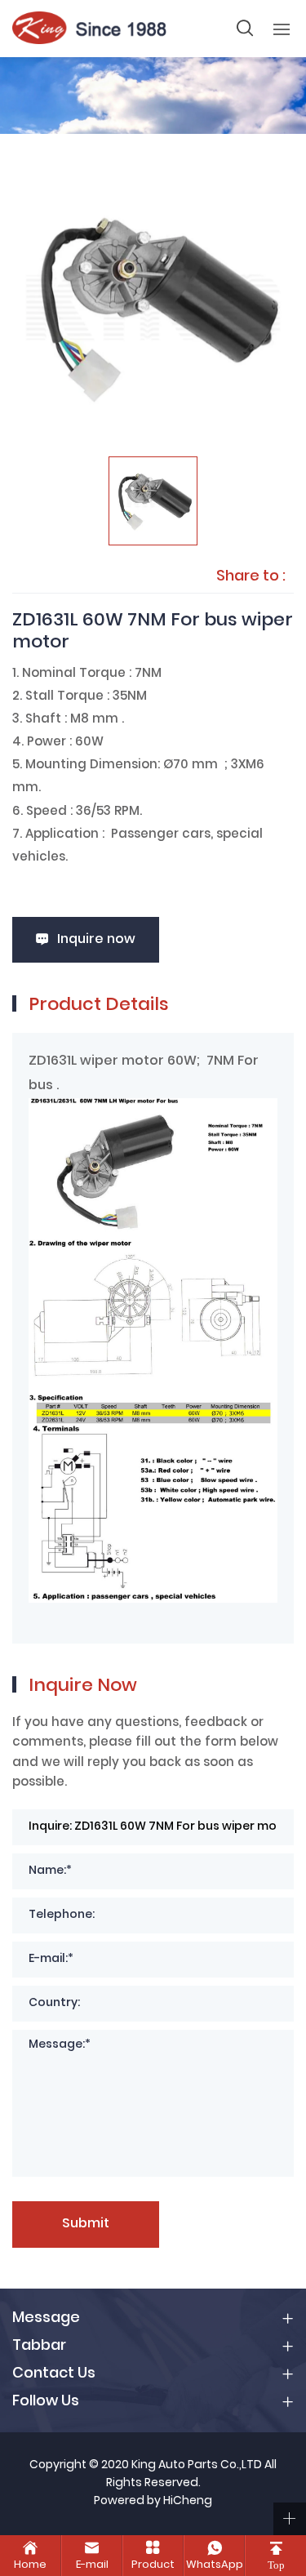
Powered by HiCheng (153, 2502)
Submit (86, 2224)
